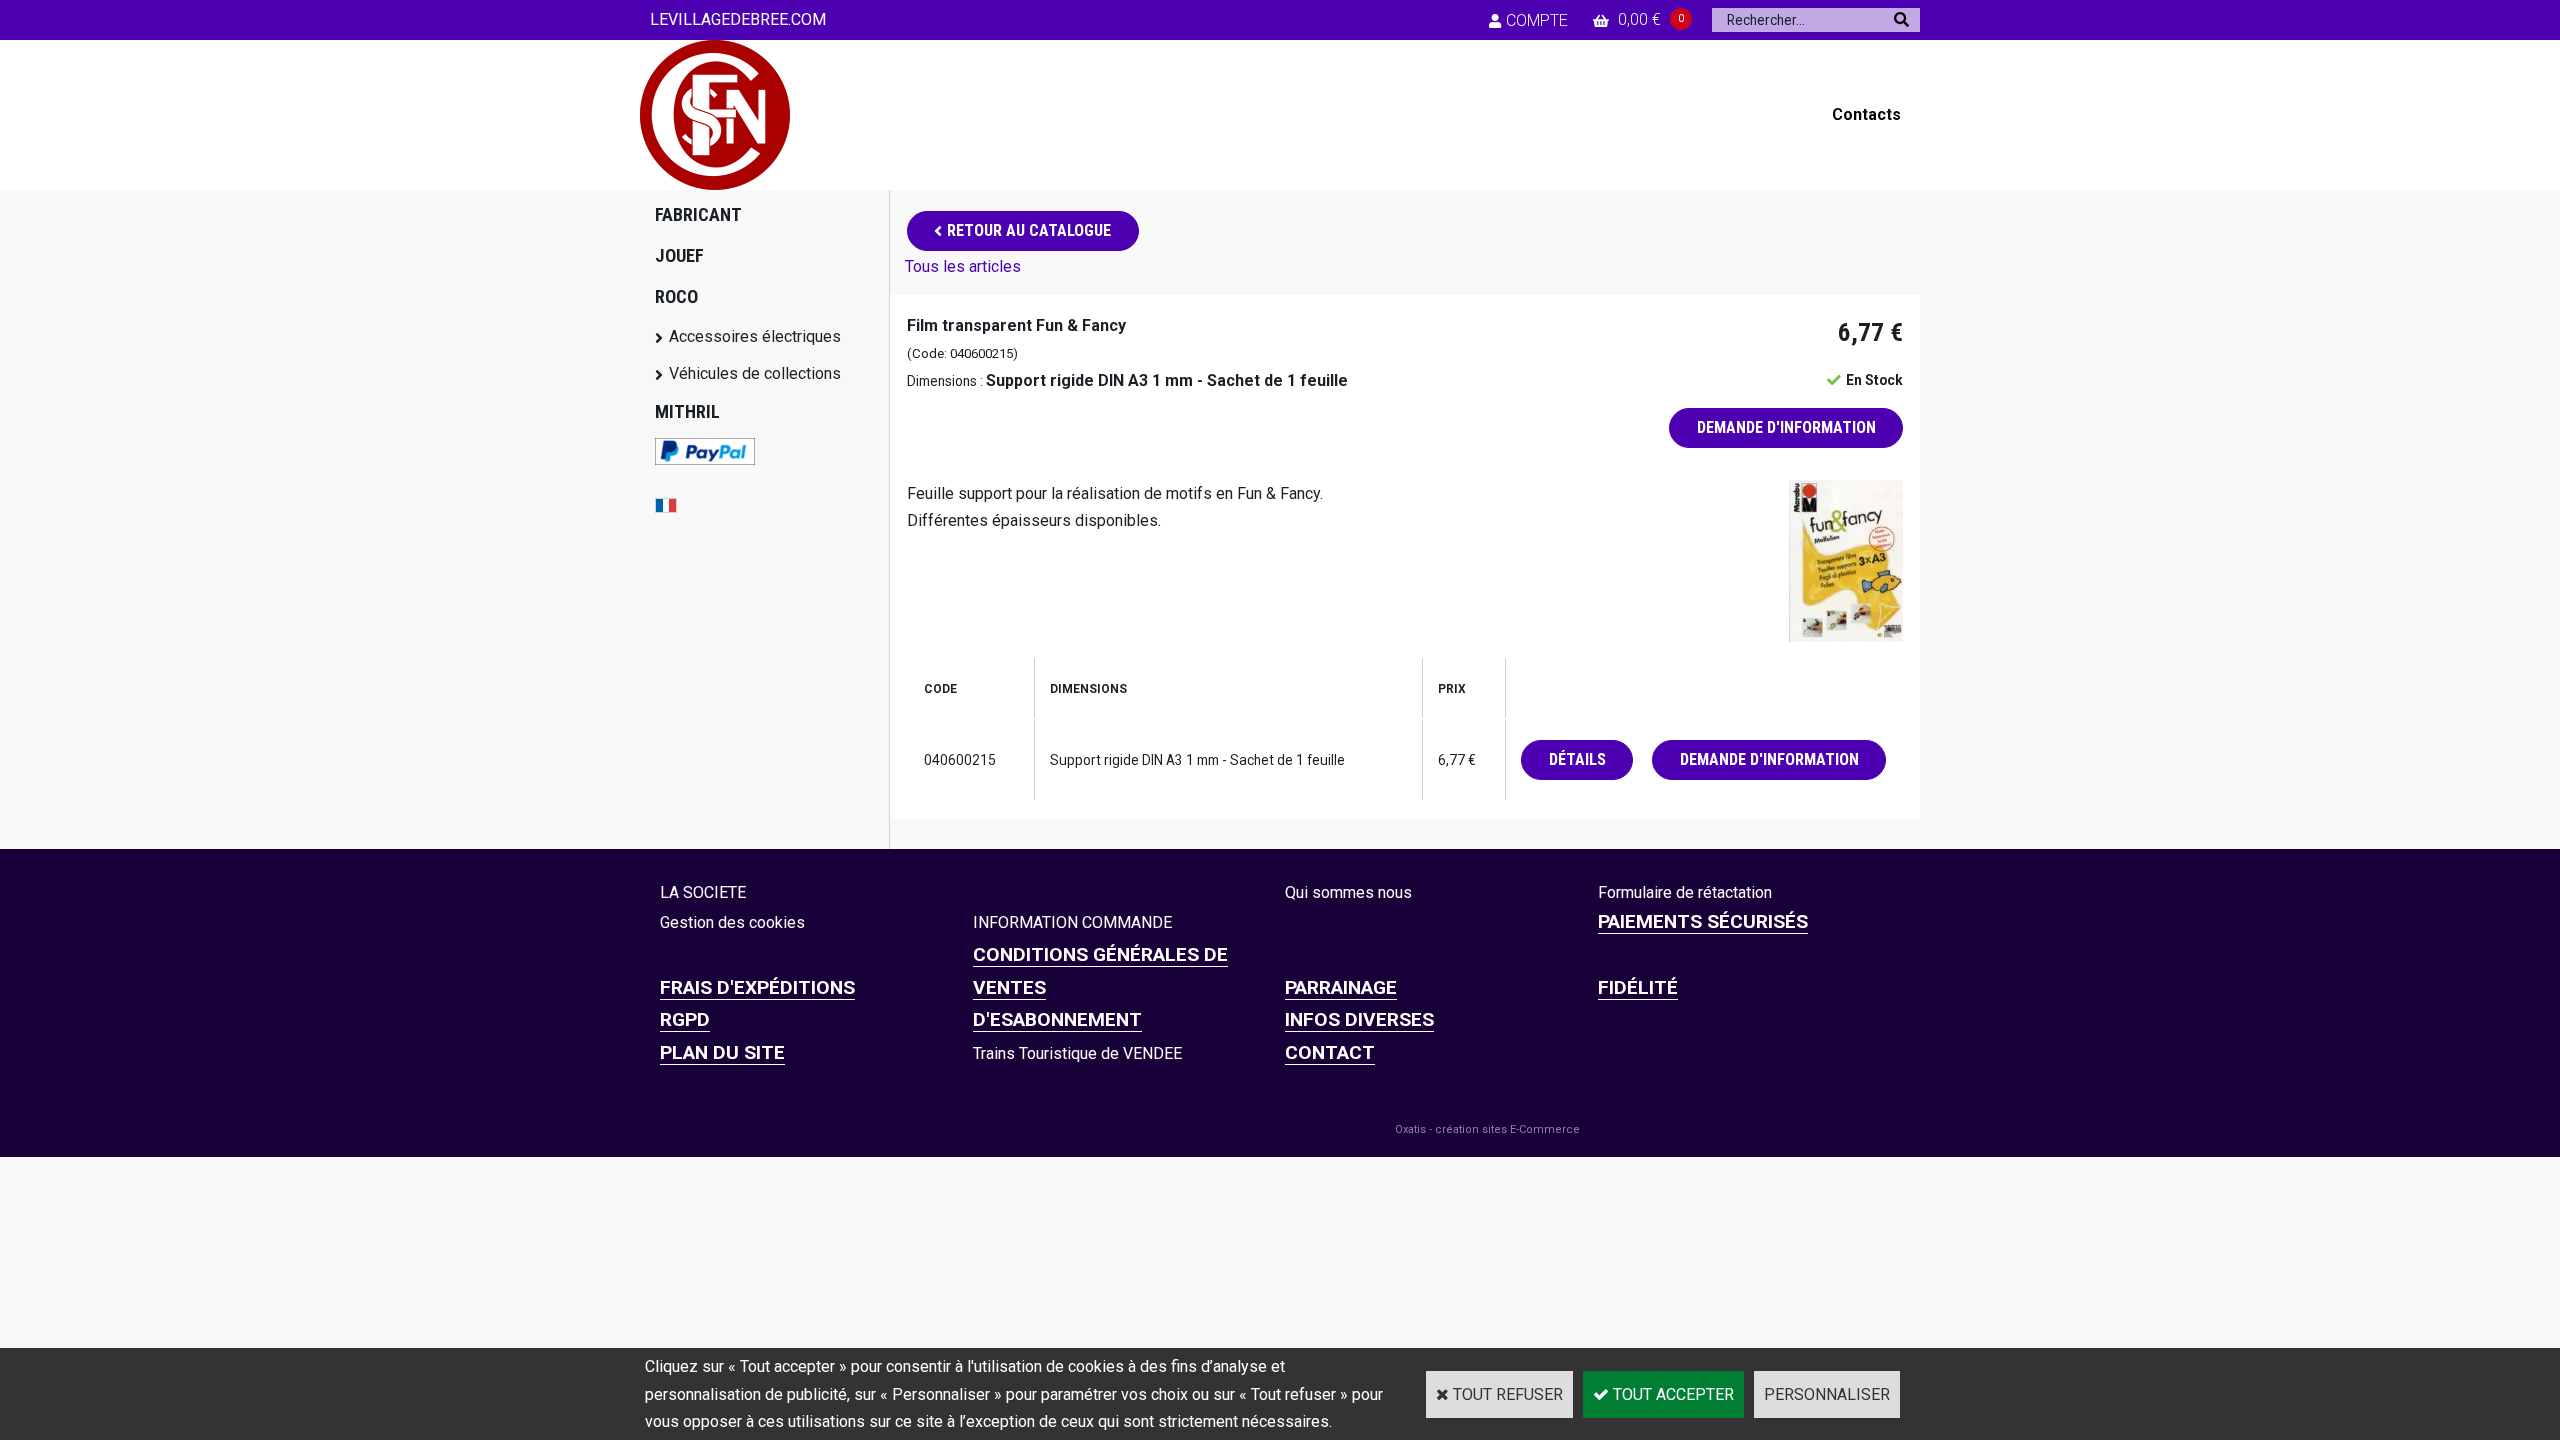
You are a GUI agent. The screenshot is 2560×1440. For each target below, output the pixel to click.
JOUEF (679, 255)
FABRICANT (698, 214)
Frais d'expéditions (757, 987)
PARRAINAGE (1341, 987)
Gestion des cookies (732, 922)
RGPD (685, 1019)
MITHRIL (687, 411)
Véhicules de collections (755, 373)
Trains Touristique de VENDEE (1077, 1053)
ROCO (676, 296)
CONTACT (1330, 1052)
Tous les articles (963, 266)
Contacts (1866, 114)
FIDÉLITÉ (1638, 987)
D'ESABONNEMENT (1057, 1019)
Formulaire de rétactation (1685, 892)
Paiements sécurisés (1703, 921)
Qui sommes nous (1348, 892)
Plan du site (722, 1052)
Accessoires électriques (755, 336)
